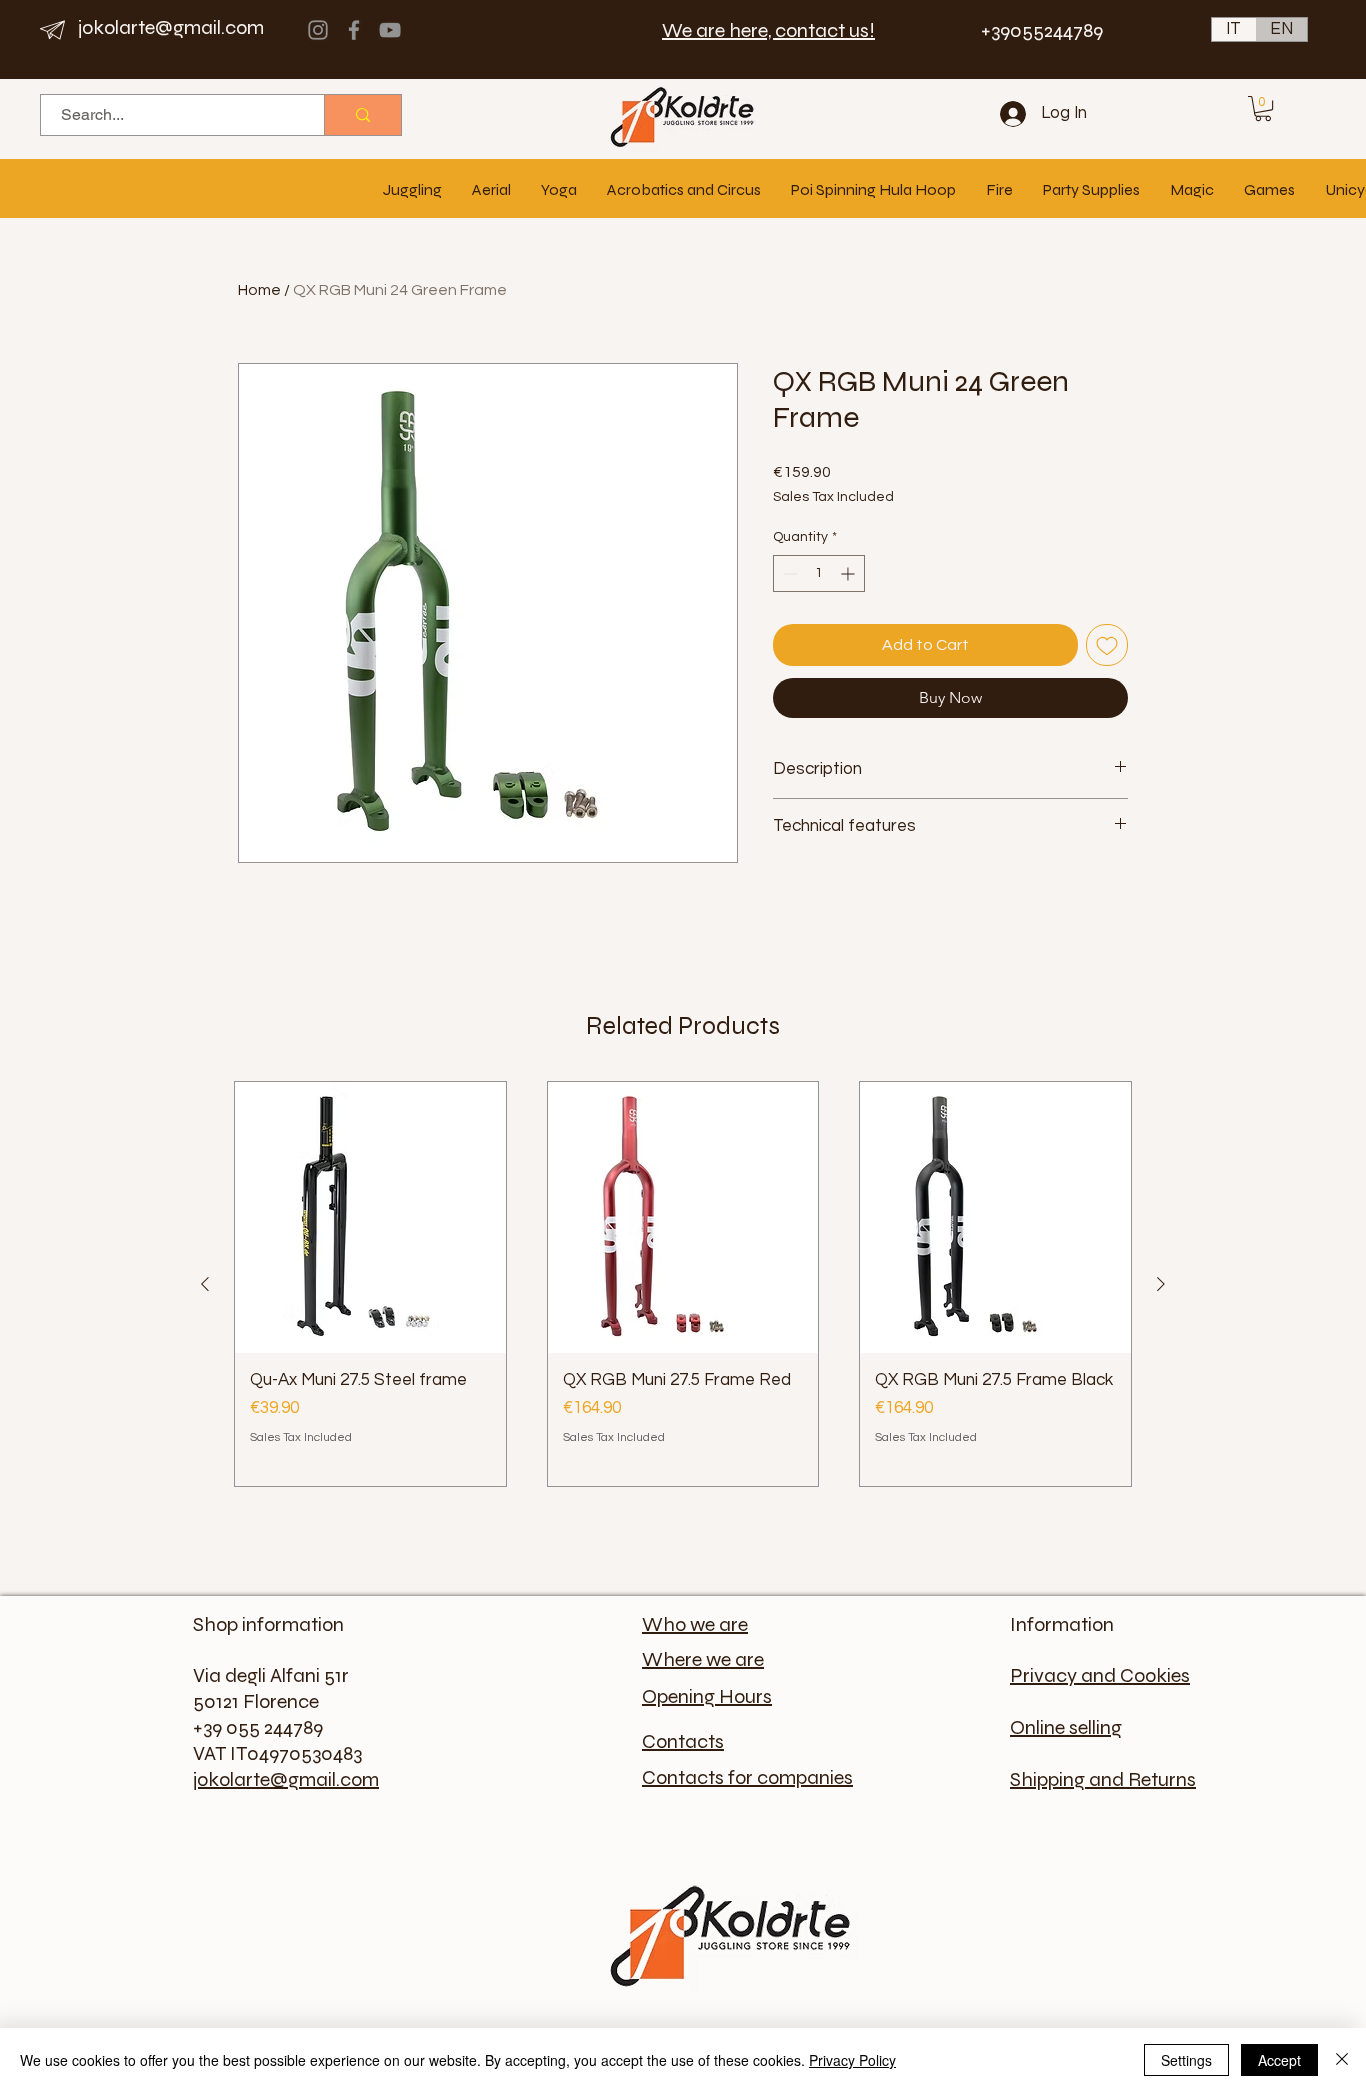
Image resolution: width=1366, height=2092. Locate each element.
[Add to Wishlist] (1107, 645)
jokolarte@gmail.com (171, 27)
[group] (683, 1284)
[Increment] (849, 573)
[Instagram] (318, 30)
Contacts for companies (747, 1777)
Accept (1279, 2060)
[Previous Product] (205, 1284)
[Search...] (362, 115)
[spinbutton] (819, 573)
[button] (1263, 108)
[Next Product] (1161, 1284)
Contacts (683, 1741)
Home (259, 290)
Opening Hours (707, 1696)
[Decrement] (788, 573)
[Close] (1342, 2060)
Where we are (703, 1659)
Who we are (695, 1624)
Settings (1186, 2060)
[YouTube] (390, 30)
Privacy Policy (852, 2060)
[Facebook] (354, 30)
